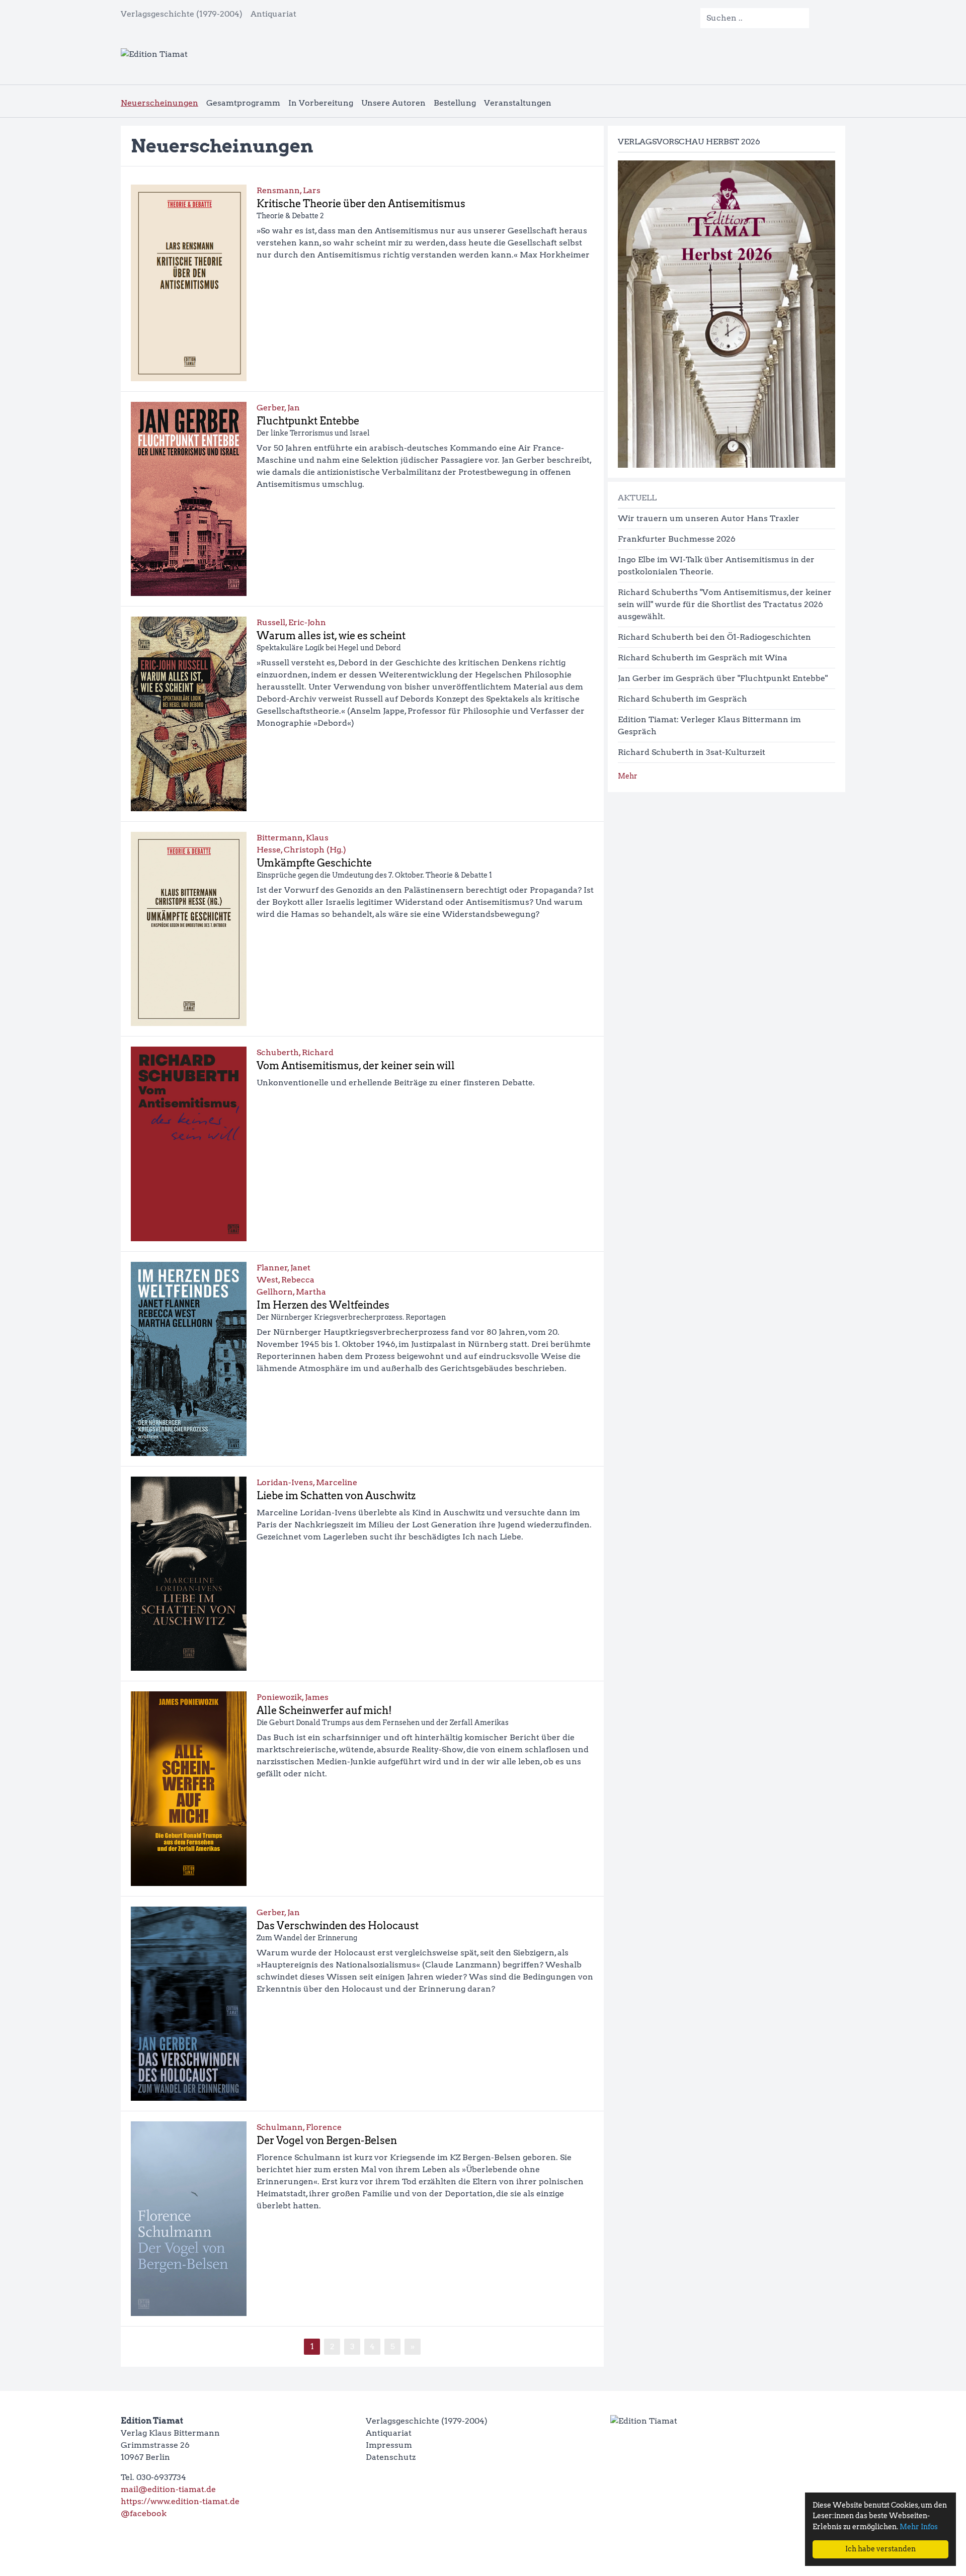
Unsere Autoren (393, 103)
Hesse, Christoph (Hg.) (301, 850)
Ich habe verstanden (880, 2549)
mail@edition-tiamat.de (168, 2489)
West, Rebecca (286, 1280)
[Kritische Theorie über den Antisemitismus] (189, 283)
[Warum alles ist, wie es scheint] (189, 714)
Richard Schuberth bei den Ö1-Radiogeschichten (714, 637)
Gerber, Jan (278, 408)
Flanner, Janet (284, 1268)
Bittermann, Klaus (293, 838)
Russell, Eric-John (291, 622)
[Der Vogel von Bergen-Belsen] (189, 2218)
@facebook (144, 2513)
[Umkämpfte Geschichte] (189, 929)
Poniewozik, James (293, 1697)
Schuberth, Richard (295, 1052)
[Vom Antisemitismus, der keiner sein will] (189, 1144)
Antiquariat (273, 14)
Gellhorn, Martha (291, 1292)
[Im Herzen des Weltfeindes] (189, 1359)
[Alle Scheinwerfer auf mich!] (189, 1788)
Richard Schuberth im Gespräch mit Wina (703, 658)
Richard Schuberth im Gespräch (682, 699)
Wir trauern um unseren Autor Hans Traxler (709, 518)
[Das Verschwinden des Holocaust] (189, 2004)
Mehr (628, 776)
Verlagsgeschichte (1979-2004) (182, 14)
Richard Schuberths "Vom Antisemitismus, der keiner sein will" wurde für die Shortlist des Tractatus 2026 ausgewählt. (725, 604)
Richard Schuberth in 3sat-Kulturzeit (692, 752)
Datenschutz (391, 2457)
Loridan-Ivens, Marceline (307, 1482)
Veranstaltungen (518, 103)
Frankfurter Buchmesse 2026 (677, 539)
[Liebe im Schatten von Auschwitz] (189, 1574)
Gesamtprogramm (243, 103)
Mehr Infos (919, 2527)
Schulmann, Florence (299, 2127)
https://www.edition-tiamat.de (180, 2501)
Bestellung (455, 103)
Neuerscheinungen (159, 103)
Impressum (389, 2445)
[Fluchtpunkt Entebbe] (189, 499)
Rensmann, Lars (289, 190)
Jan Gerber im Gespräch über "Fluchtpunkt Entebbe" (723, 678)
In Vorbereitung (321, 103)
